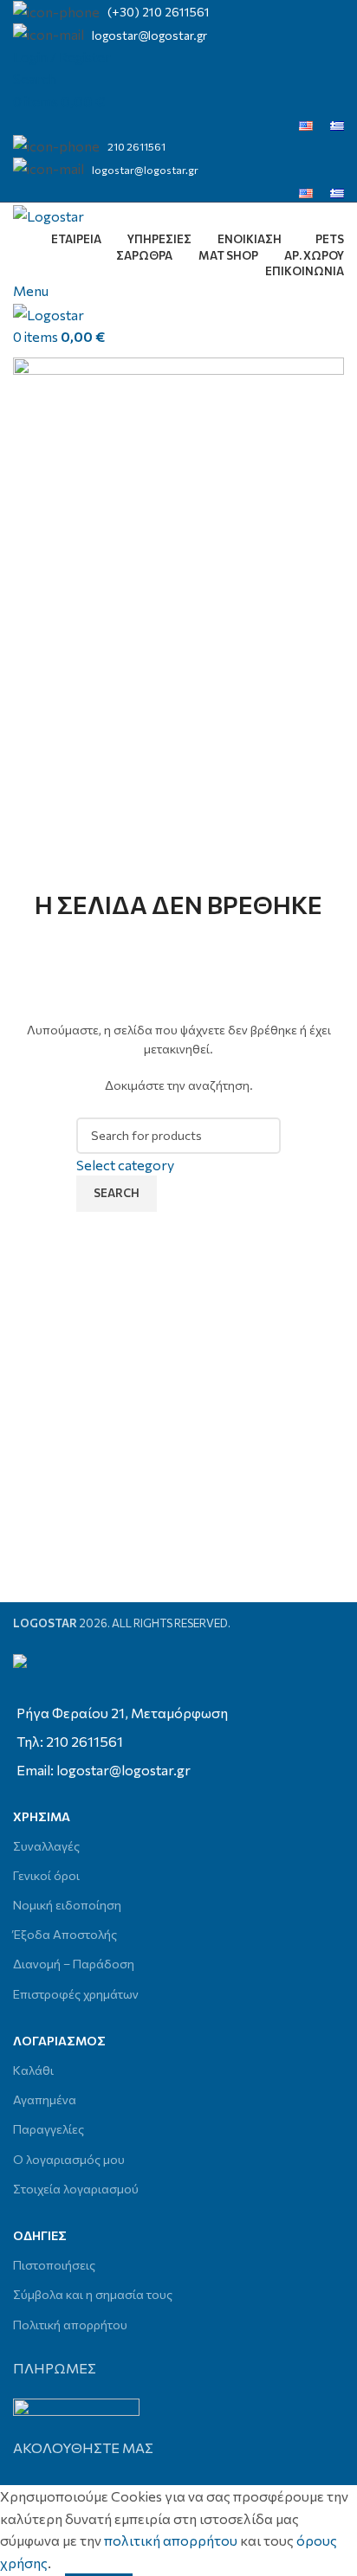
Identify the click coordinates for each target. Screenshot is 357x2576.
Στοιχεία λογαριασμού (76, 2189)
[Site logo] (49, 213)
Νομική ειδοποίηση (67, 1905)
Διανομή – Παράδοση (74, 1964)
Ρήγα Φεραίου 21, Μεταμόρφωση (122, 1713)
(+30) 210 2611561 (159, 12)
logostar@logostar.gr (149, 35)
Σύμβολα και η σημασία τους (93, 2294)
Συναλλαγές (46, 1846)
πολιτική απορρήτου (171, 2540)
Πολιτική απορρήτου (70, 2325)
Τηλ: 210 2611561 (70, 1741)
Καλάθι (33, 2070)
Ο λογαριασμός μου (69, 2159)
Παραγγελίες (49, 2129)
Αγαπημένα (45, 2099)
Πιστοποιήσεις (54, 2265)
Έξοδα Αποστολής (65, 1934)
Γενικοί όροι (46, 1875)
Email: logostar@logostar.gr (104, 1770)
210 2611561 (136, 146)
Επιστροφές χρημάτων (76, 1994)
